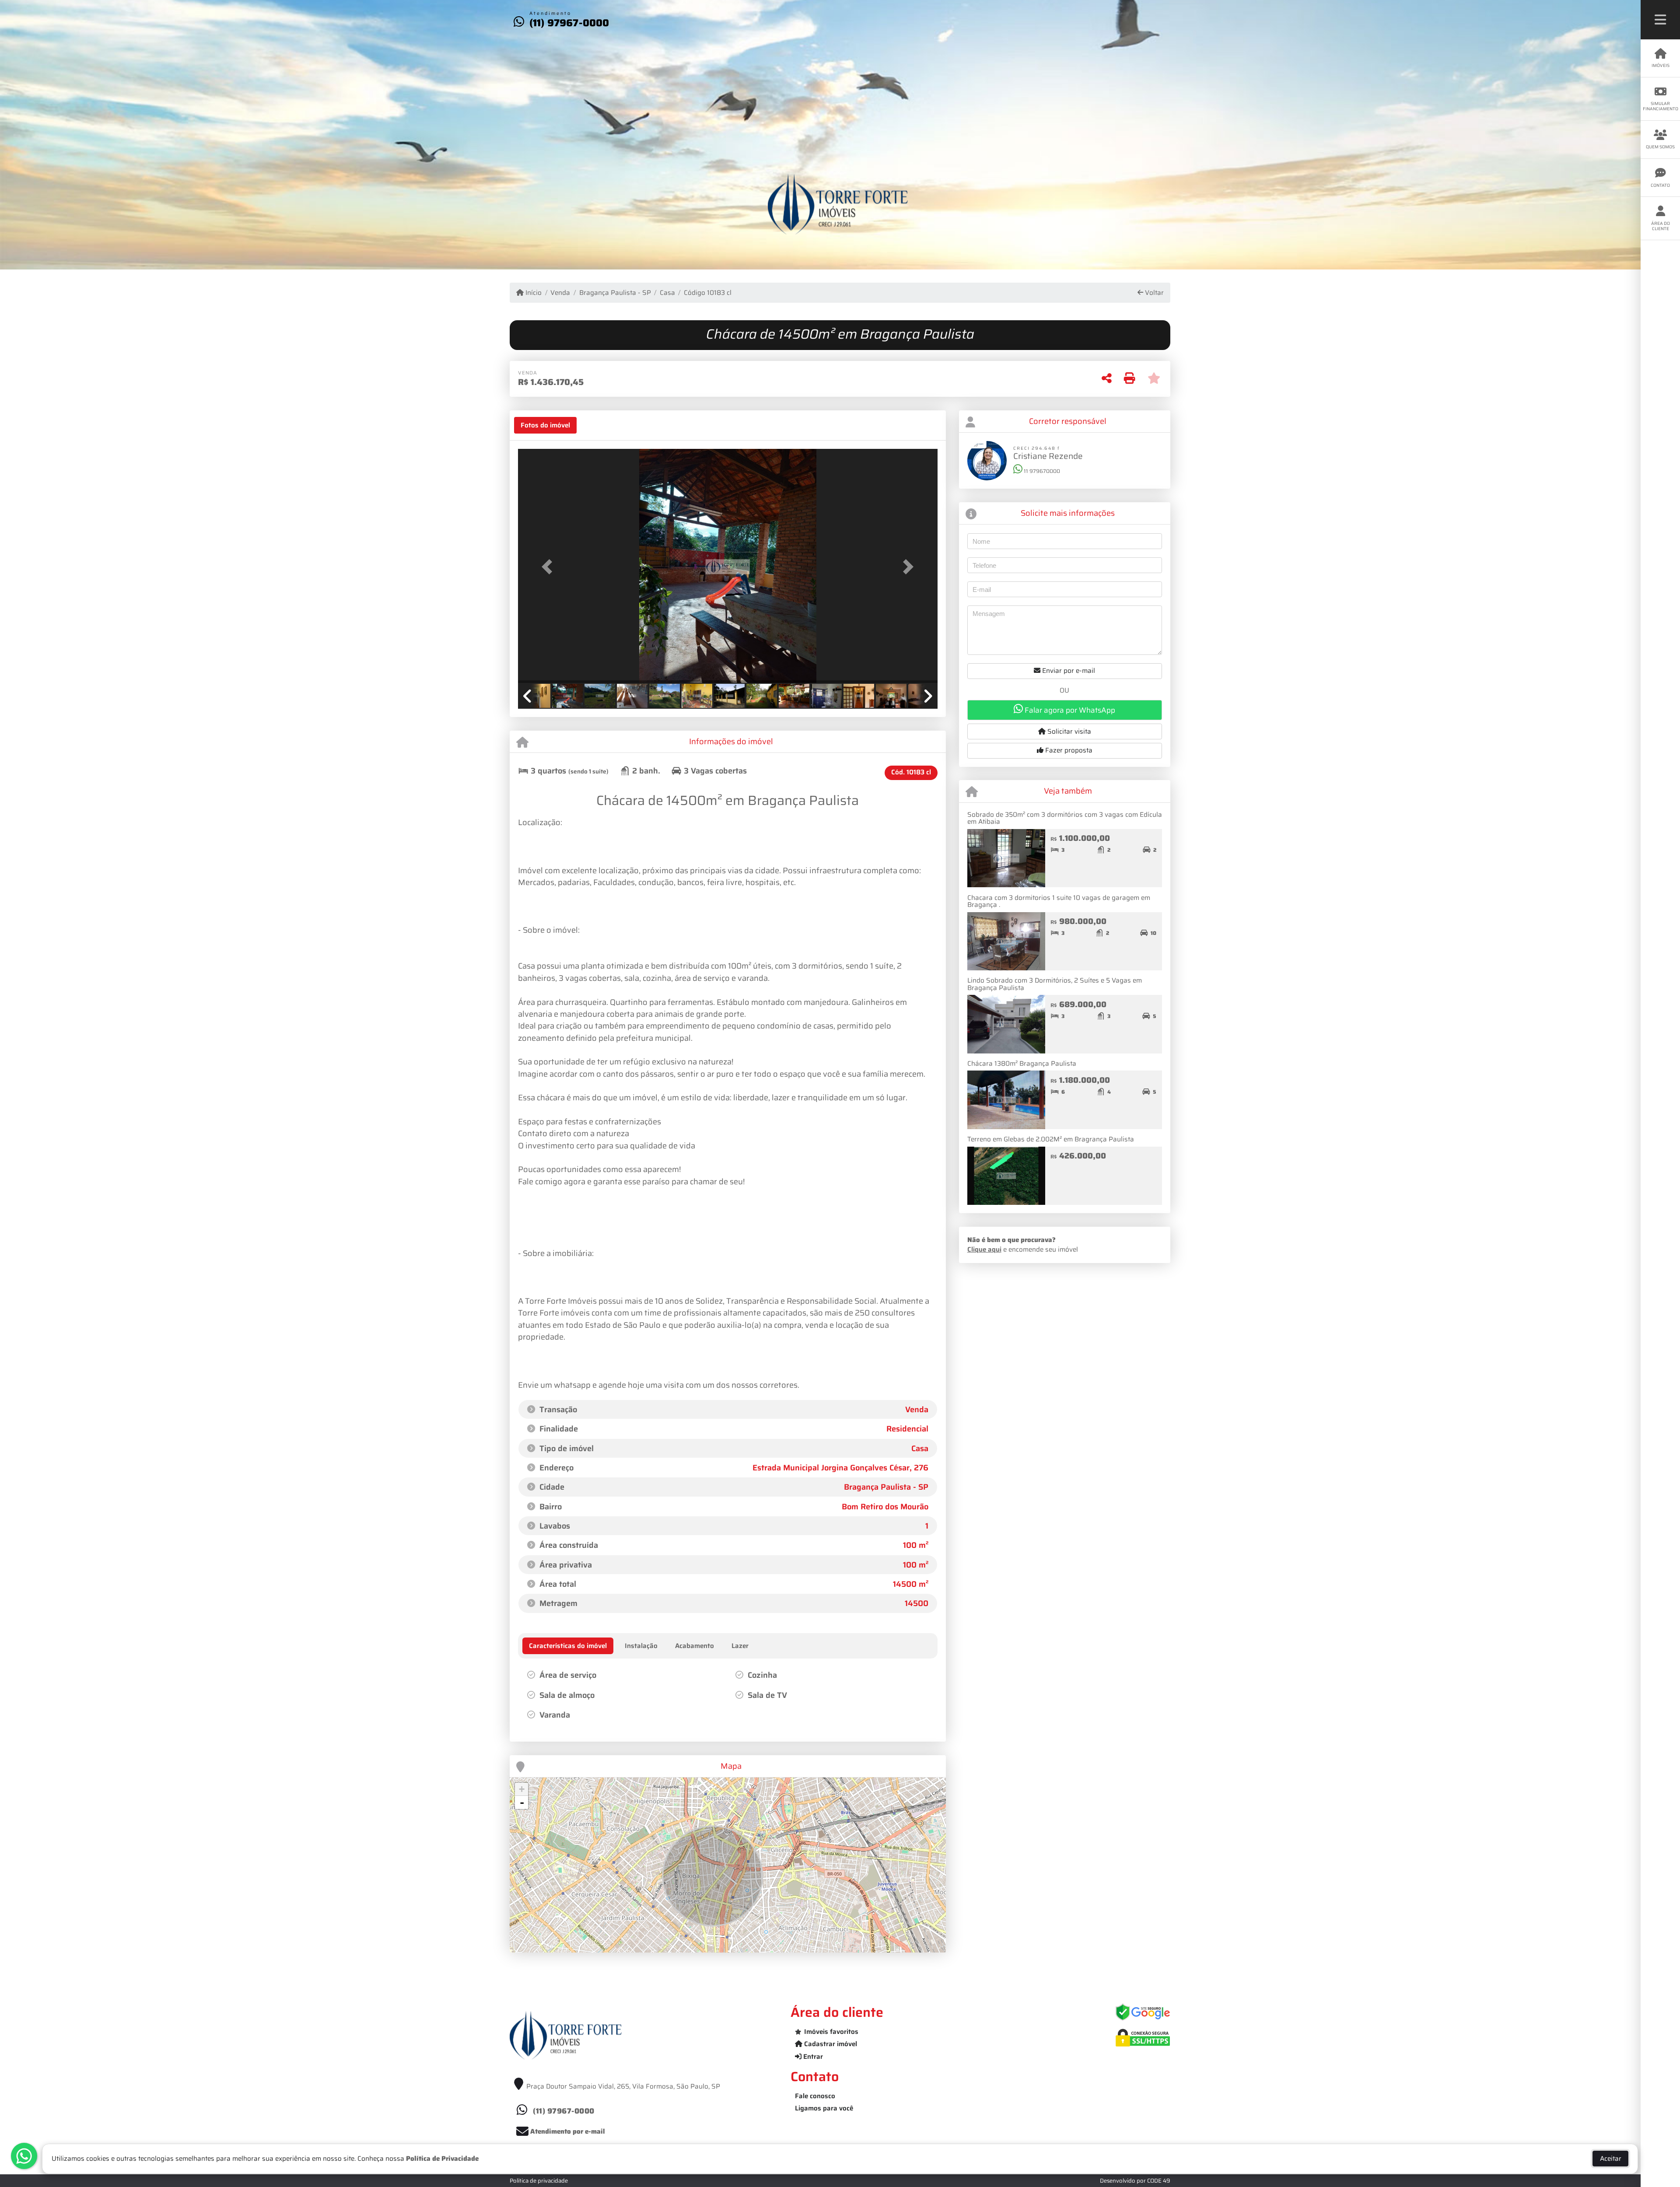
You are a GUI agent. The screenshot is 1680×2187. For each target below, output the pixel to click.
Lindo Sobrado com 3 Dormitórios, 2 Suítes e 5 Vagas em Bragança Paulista (1055, 984)
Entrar (812, 2057)
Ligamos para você (824, 2108)
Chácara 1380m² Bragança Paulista (1022, 1064)
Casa (667, 293)
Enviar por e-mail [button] (1068, 671)
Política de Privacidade (442, 2159)
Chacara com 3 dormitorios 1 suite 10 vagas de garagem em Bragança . (1059, 901)
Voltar (1153, 293)
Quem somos (1660, 147)
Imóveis (1661, 65)
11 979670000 (1041, 471)
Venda (560, 293)
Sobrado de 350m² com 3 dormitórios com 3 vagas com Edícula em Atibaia (1065, 818)
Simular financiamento (1661, 106)
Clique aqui (984, 1249)
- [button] (522, 1802)
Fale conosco (815, 2096)
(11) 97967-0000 (569, 23)
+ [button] (522, 1789)
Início (533, 293)
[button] (549, 567)
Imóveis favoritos (831, 2032)
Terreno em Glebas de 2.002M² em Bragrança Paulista (1051, 1139)
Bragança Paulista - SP (615, 293)
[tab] (545, 425)
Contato (1660, 185)
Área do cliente (1661, 226)
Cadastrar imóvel (830, 2044)
